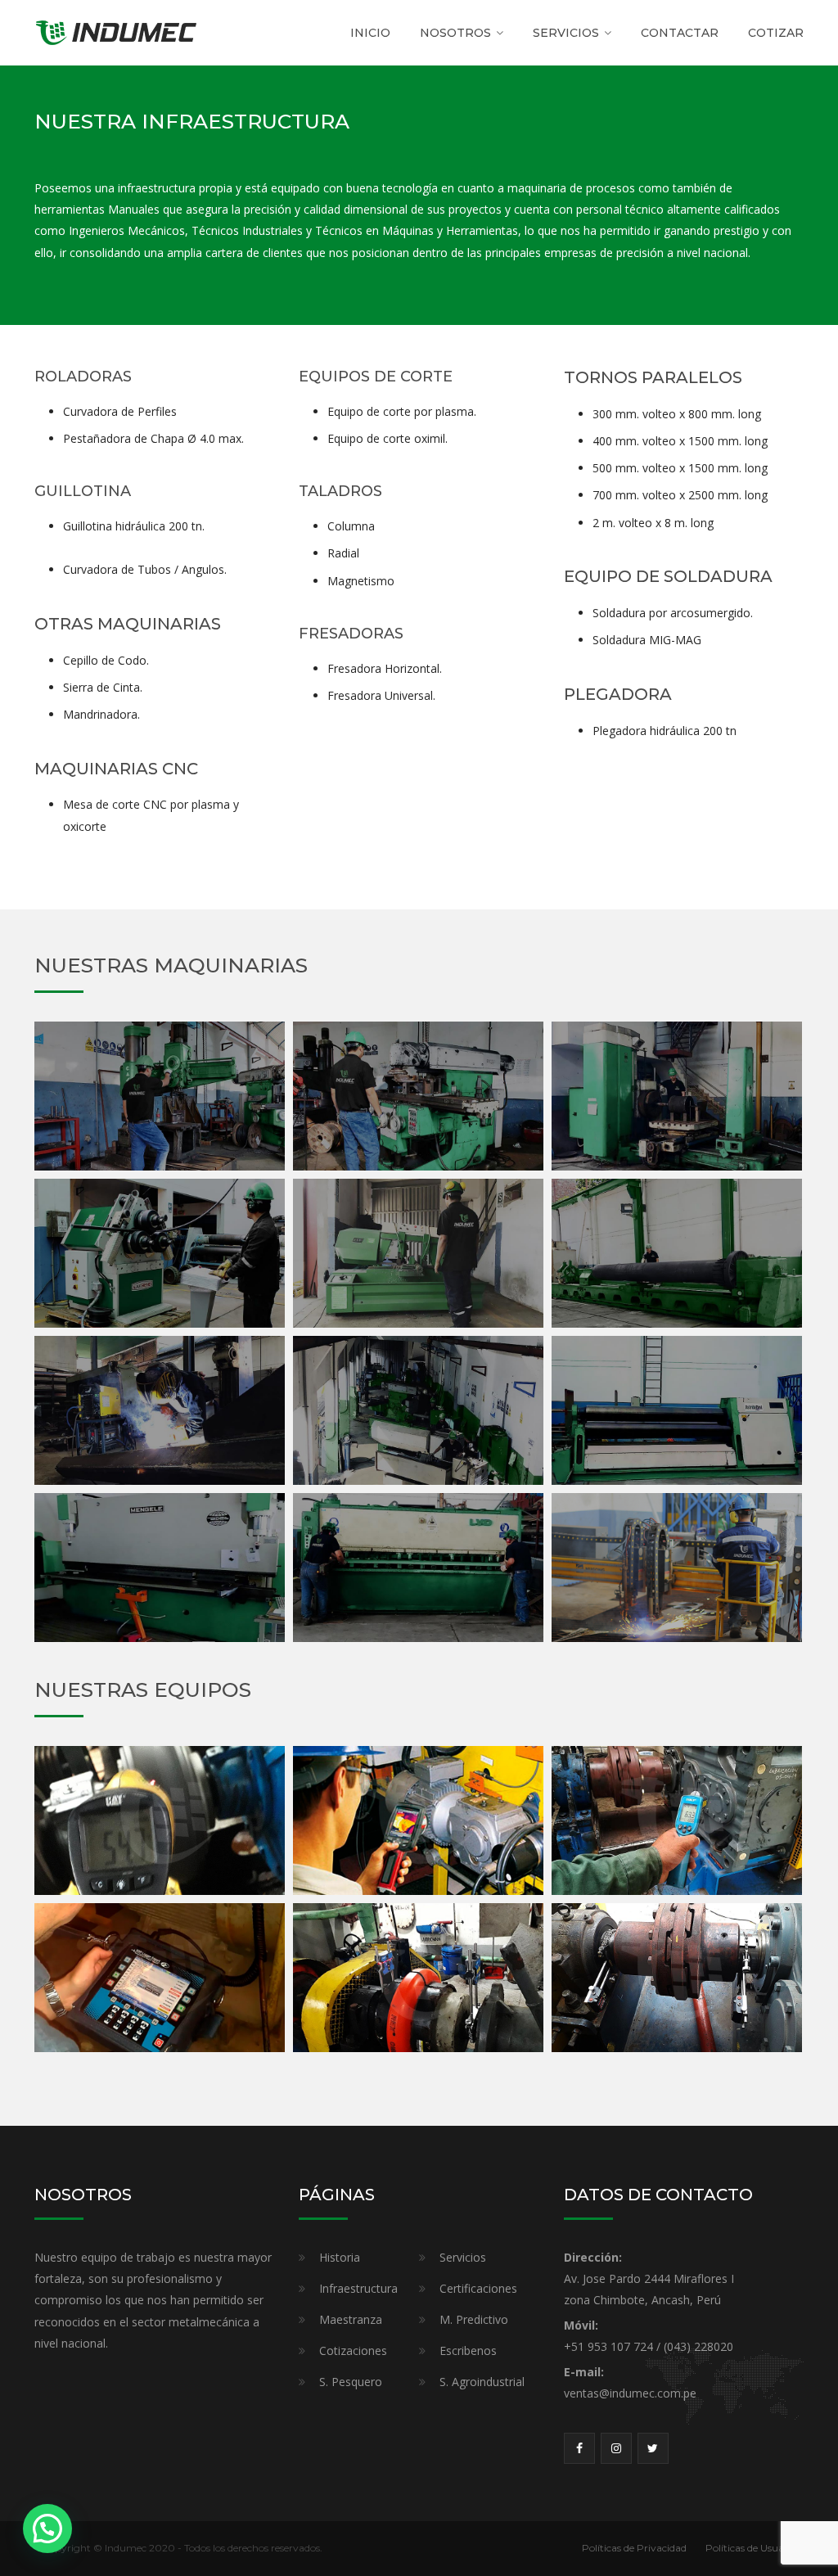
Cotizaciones (353, 2350)
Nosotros (455, 33)
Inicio (370, 33)
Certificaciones (478, 2288)
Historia (340, 2257)
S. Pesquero (351, 2382)
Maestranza (351, 2319)
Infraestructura (358, 2288)
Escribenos (468, 2350)
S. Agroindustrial (482, 2382)
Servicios (463, 2257)
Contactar (680, 33)
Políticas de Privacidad (634, 2548)
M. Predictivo (474, 2319)
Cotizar (776, 33)
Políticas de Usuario (751, 2548)
